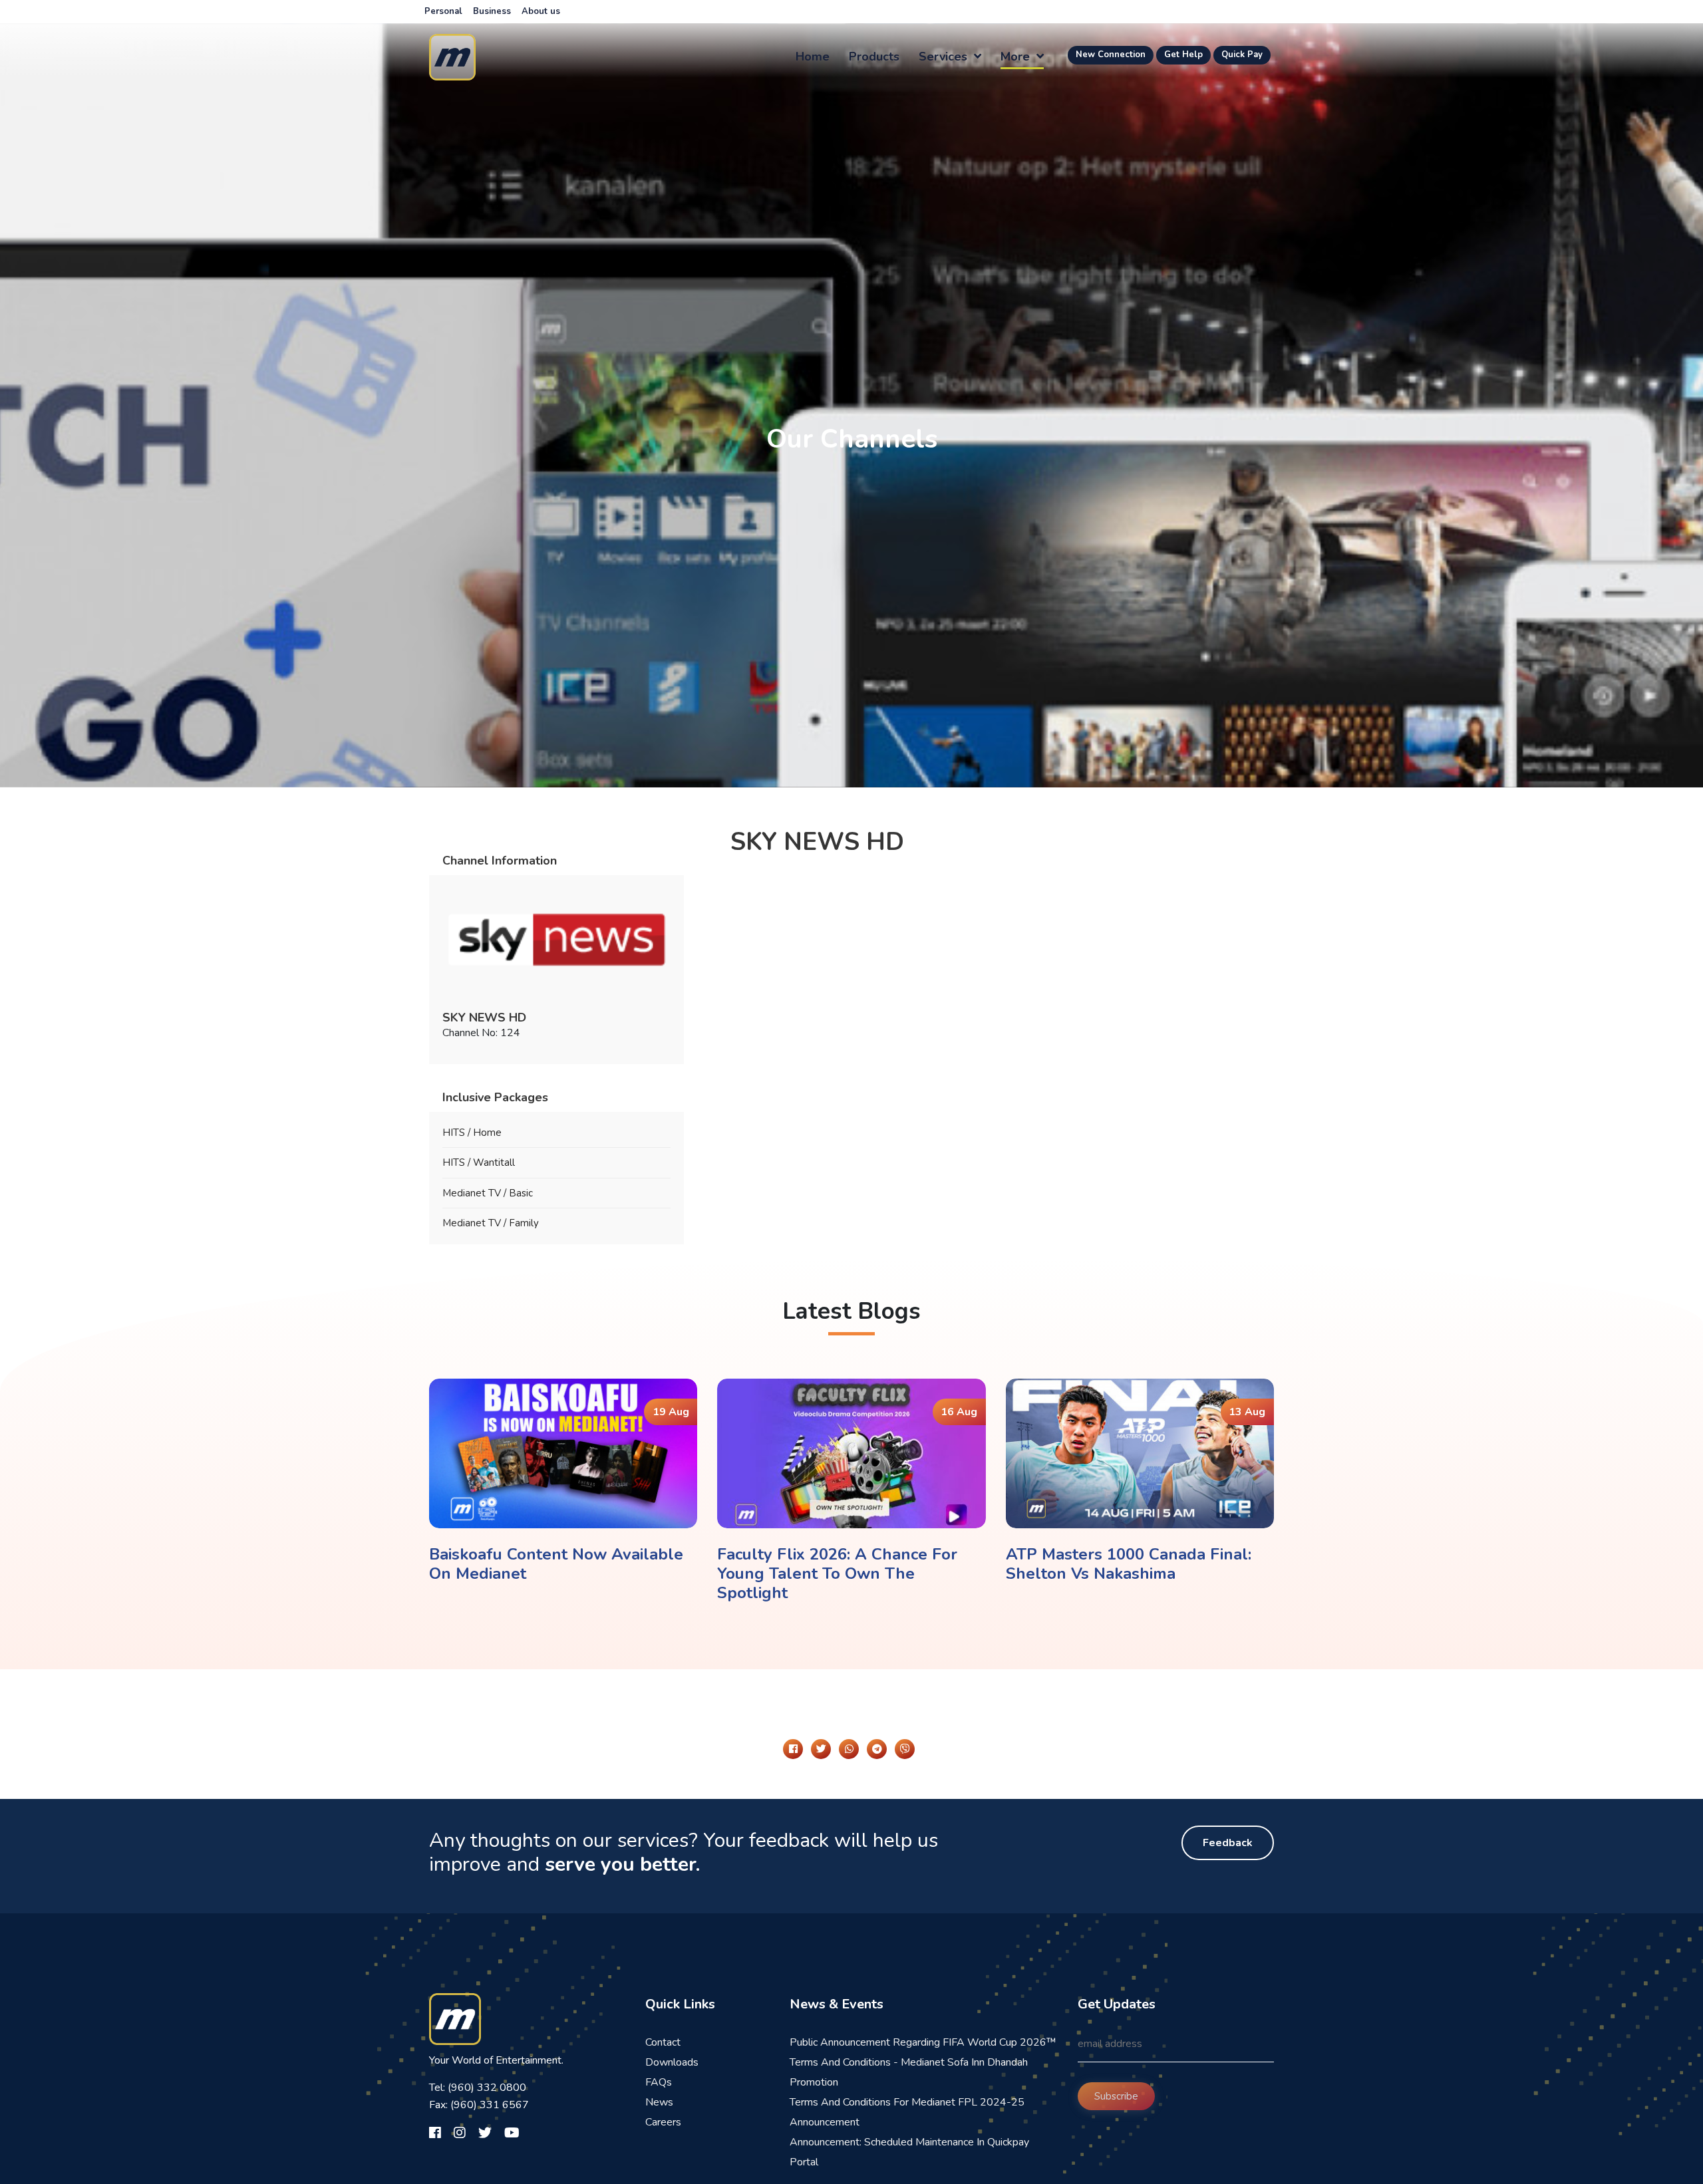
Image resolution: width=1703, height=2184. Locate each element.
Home (813, 57)
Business (492, 11)
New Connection (1111, 55)
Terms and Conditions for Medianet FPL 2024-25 (907, 2102)
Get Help (1183, 55)
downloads (672, 2062)
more (1017, 57)
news (659, 2102)
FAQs (659, 2082)
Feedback (1228, 1843)
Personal (443, 11)
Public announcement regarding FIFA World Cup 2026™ (923, 2042)
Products (874, 57)
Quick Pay (1242, 55)
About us (541, 11)
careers (663, 2122)
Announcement (825, 2122)
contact (663, 2042)
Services (945, 57)
